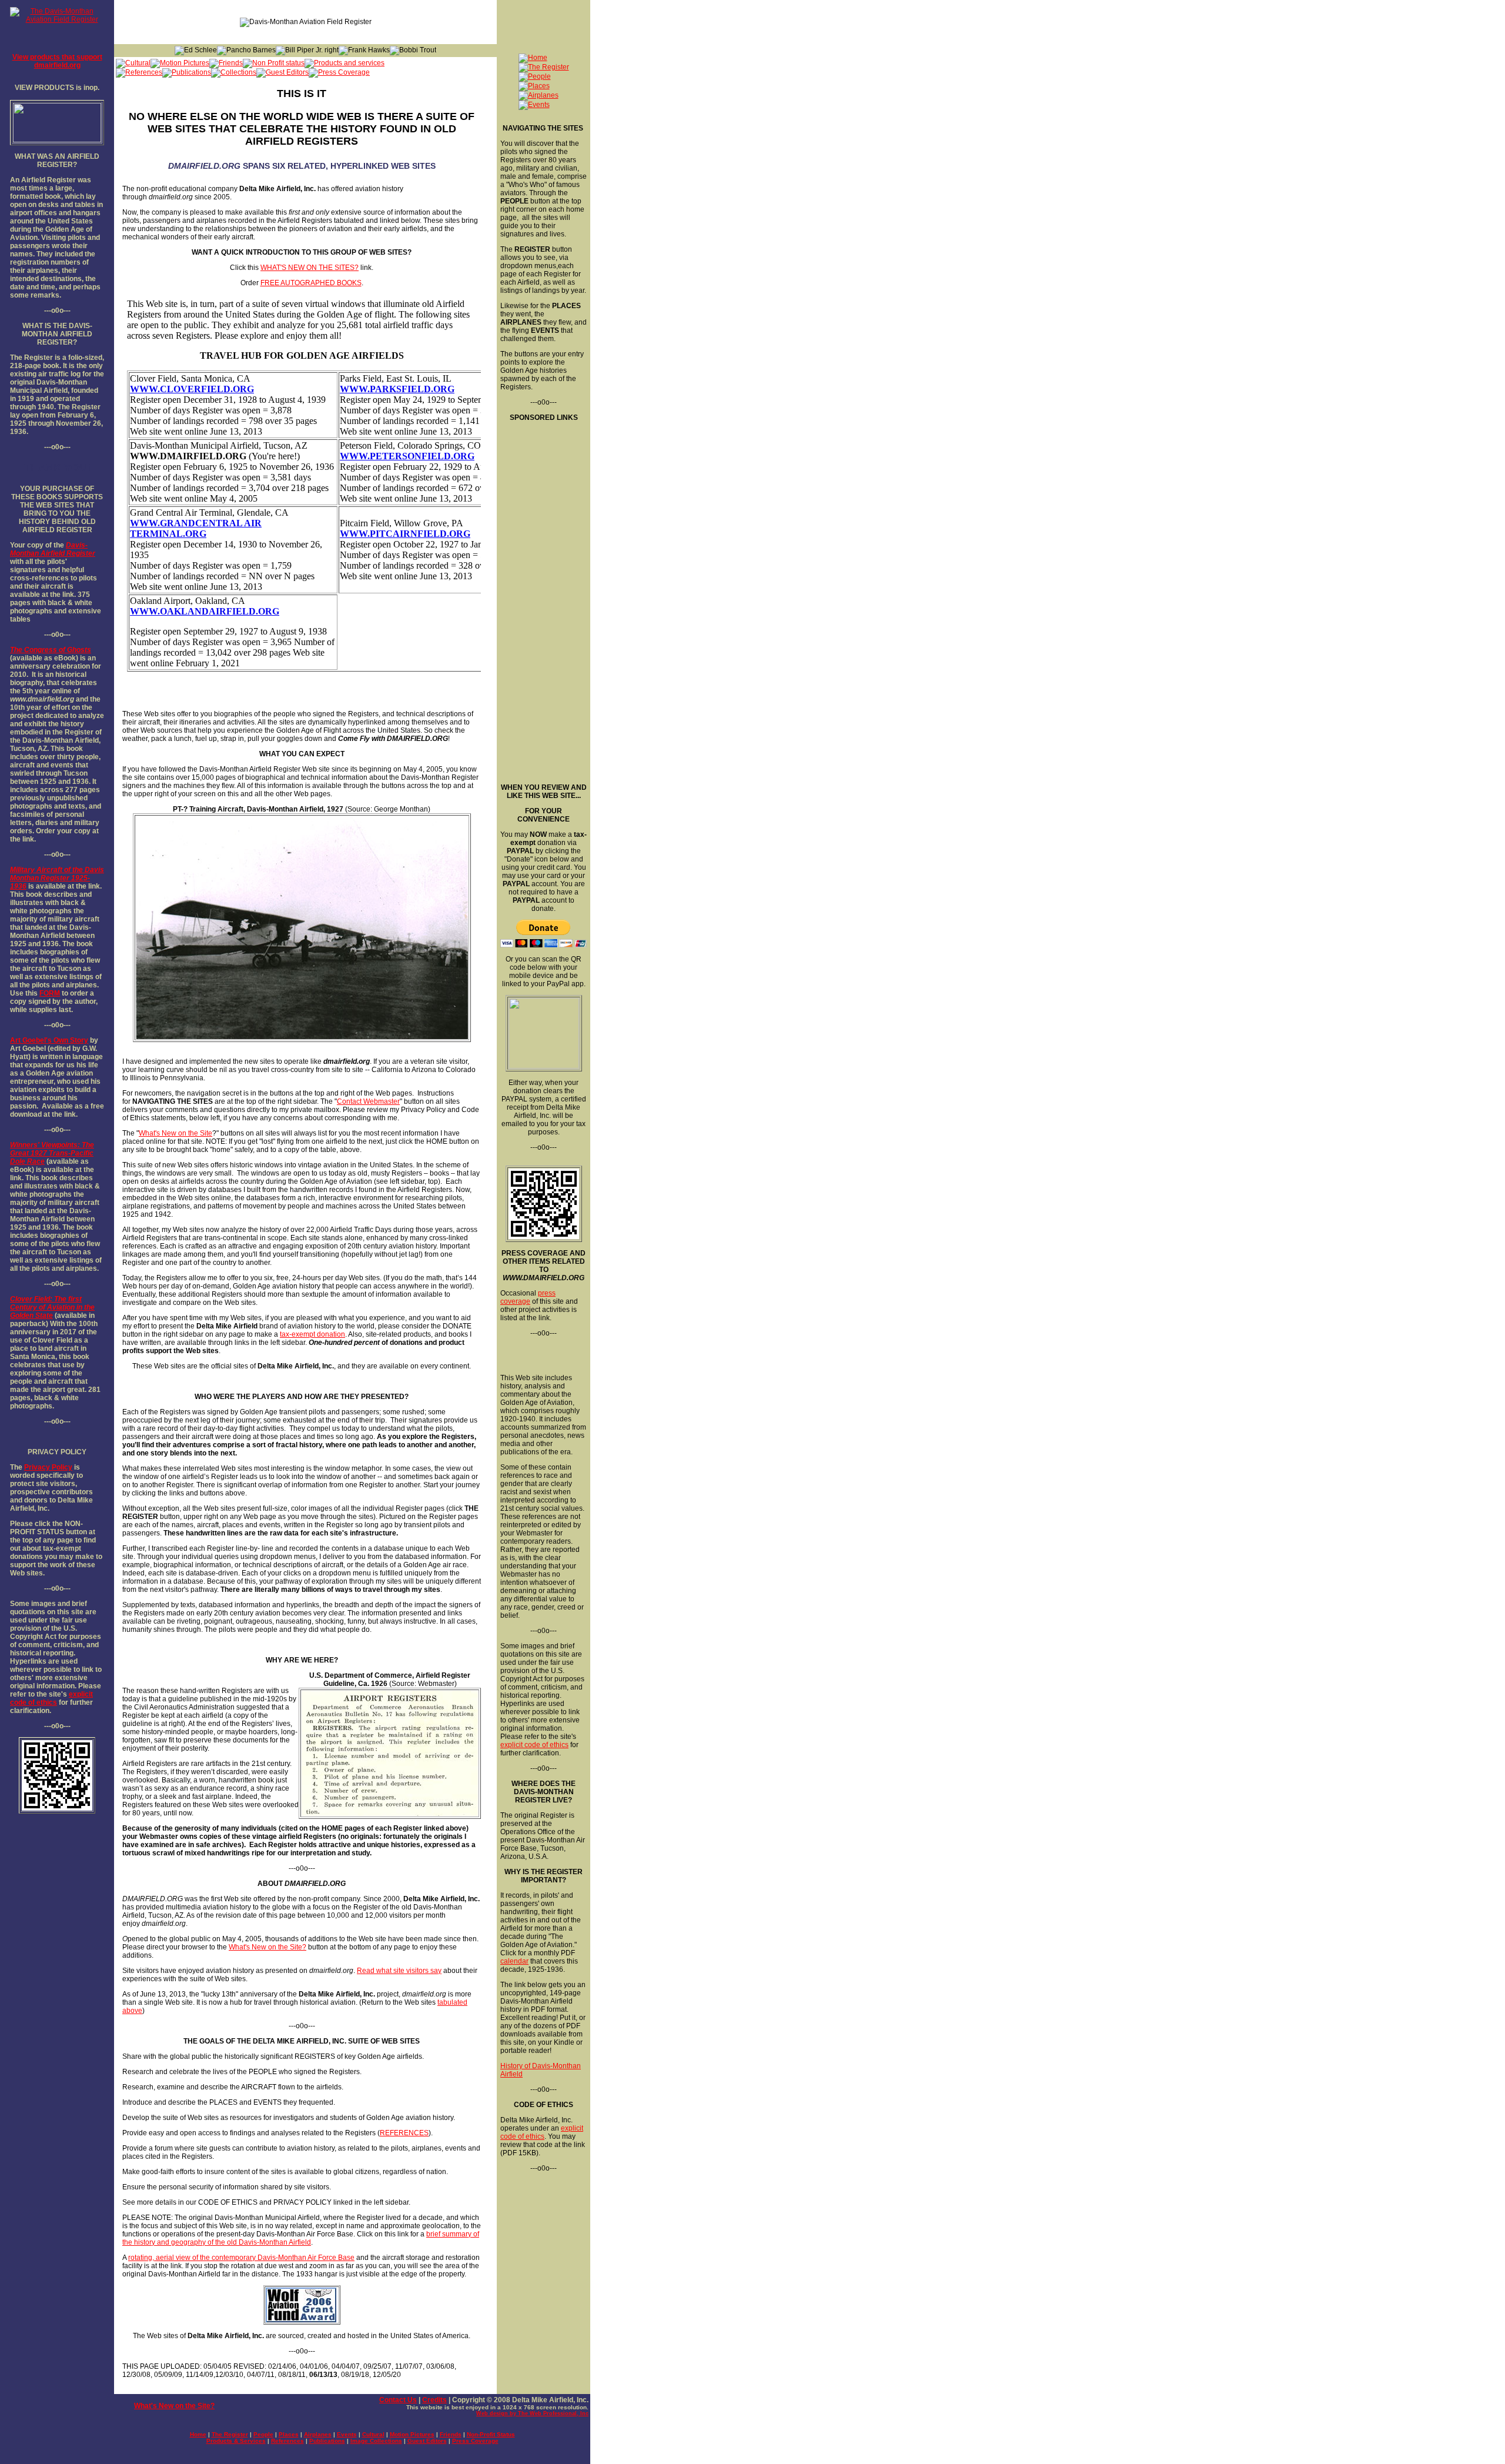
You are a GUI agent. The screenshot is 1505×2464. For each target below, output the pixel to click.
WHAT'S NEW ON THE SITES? (310, 268)
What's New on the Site (175, 1133)
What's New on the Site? (267, 1947)
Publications (327, 2441)
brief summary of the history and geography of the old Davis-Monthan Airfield (301, 2238)
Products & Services (236, 2441)
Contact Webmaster (368, 1101)
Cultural (373, 2434)
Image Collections (376, 2441)
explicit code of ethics (51, 1698)
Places (289, 2434)
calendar (514, 1961)
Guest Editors (427, 2441)
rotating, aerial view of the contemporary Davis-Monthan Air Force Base (241, 2258)
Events (347, 2434)
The (16, 650)
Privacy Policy (48, 1467)
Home (198, 2434)
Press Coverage (475, 2441)
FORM (50, 993)
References (287, 2441)
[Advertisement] (543, 598)
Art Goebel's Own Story (49, 1040)
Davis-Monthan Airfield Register (53, 549)
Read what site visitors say (399, 1971)
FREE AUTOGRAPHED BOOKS (311, 283)
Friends (451, 2434)
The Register (230, 2434)
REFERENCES (404, 2133)
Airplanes (318, 2434)
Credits (434, 2400)
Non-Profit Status (491, 2434)
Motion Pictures (412, 2434)
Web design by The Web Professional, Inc (532, 2413)
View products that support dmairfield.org (57, 61)
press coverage (528, 1297)
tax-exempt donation (312, 1334)
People (263, 2434)
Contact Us (398, 2400)
